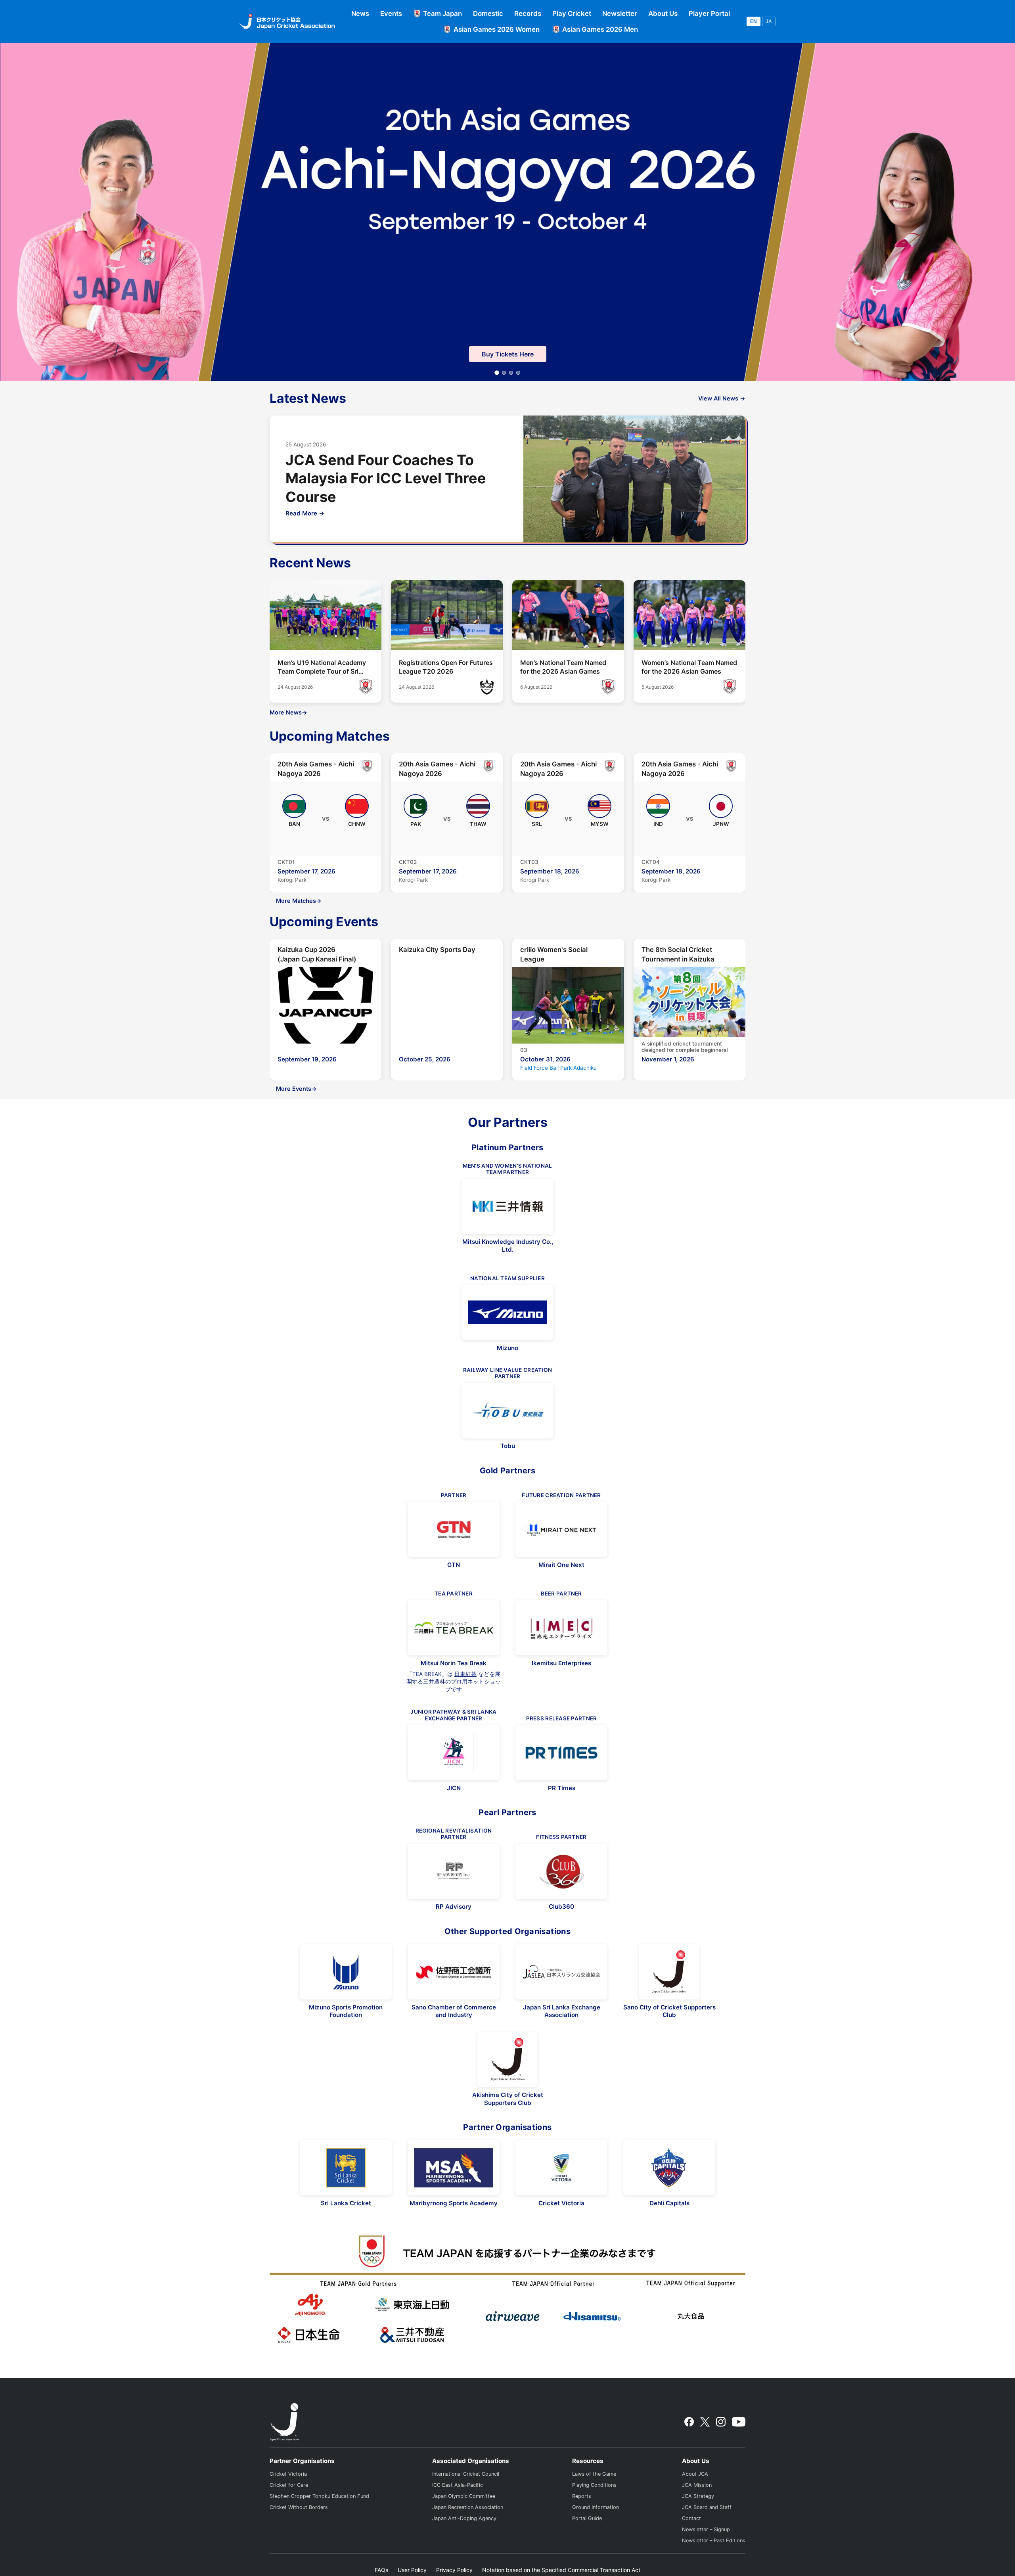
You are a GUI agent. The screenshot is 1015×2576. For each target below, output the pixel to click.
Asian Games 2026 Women (497, 29)
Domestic (488, 13)
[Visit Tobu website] (507, 1411)
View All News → (722, 398)
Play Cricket (572, 13)
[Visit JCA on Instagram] (721, 2422)
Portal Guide (587, 2518)
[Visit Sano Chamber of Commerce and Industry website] (454, 1972)
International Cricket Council (466, 2474)
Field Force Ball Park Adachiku (558, 1068)
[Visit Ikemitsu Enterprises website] (561, 1628)
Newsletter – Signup (706, 2529)
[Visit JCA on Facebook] (689, 2422)
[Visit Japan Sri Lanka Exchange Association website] (561, 1972)
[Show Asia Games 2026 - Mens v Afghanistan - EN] (511, 373)
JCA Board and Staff (707, 2507)
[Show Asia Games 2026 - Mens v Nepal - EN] (518, 373)
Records (528, 13)
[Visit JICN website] (454, 1752)
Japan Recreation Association (468, 2507)
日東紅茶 (465, 1674)
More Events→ (296, 1089)
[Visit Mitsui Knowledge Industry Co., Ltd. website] (507, 1207)
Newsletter (620, 13)
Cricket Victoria (288, 2474)
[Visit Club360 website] (561, 1871)
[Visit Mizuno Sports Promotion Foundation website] (346, 1972)
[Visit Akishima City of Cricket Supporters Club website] (507, 2059)
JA (769, 21)
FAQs (381, 2570)
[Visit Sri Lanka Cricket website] (346, 2168)
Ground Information (596, 2507)
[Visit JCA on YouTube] (739, 2422)
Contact (691, 2518)
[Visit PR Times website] (561, 1752)
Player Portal (709, 13)
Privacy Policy (454, 2570)
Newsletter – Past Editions (714, 2541)
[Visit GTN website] (454, 1529)
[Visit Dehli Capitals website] (669, 2168)
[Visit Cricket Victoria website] (561, 2168)
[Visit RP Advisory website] (454, 1871)
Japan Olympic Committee (464, 2496)
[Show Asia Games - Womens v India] (504, 373)
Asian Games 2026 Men (600, 29)
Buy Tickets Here (508, 354)
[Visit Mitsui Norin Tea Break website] (454, 1628)
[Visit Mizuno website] (507, 1312)
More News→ (288, 712)
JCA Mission (697, 2485)
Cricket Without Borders (299, 2507)
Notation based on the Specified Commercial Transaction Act (561, 2570)
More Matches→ (299, 901)
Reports (582, 2496)
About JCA (695, 2474)
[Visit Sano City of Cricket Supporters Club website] (669, 1972)
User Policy (412, 2570)
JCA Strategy (698, 2496)
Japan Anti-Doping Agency (464, 2518)
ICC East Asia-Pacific (458, 2485)
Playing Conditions (594, 2485)
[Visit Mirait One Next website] (561, 1529)
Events (391, 13)
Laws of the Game (594, 2474)
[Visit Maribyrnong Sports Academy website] (454, 2168)
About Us (663, 13)
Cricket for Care (289, 2485)
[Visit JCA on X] (705, 2422)
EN (754, 21)
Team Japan (442, 13)
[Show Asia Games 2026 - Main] (497, 373)
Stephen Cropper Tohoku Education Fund (319, 2496)
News (360, 13)
